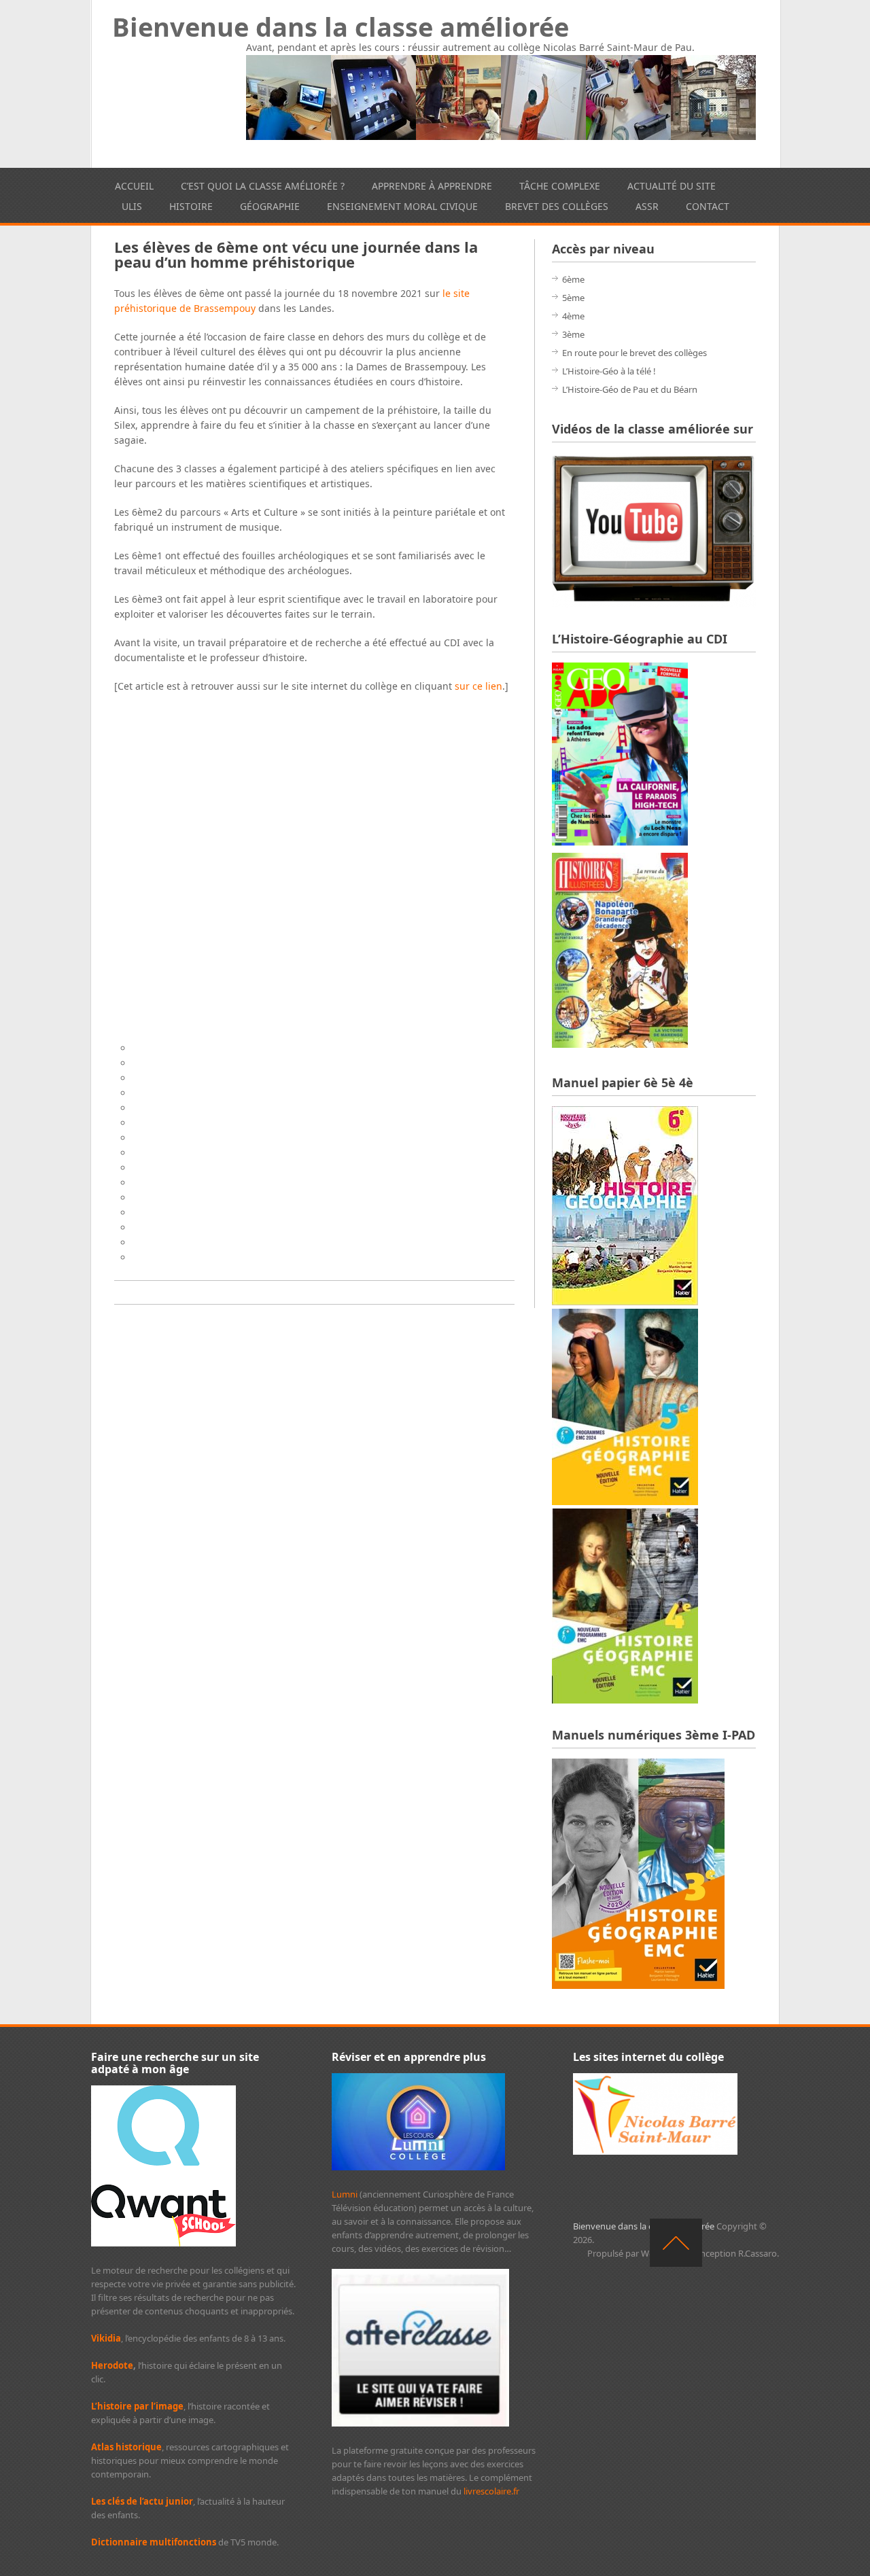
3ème (573, 334)
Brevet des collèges (557, 206)
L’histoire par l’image (137, 2406)
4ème (573, 316)
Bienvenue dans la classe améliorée (341, 27)
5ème (573, 298)
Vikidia (106, 2338)
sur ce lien (478, 686)
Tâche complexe (560, 186)
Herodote (112, 2365)
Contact (708, 206)
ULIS (132, 206)
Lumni (345, 2194)
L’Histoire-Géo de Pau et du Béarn (630, 389)
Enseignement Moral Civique (402, 206)
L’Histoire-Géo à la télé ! (609, 371)
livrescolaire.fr (491, 2491)
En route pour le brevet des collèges (634, 353)
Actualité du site (672, 186)
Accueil (134, 186)
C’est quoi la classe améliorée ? (263, 186)
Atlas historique (126, 2447)
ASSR (647, 206)
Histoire (191, 206)
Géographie (270, 206)
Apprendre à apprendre (432, 186)
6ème (573, 279)
